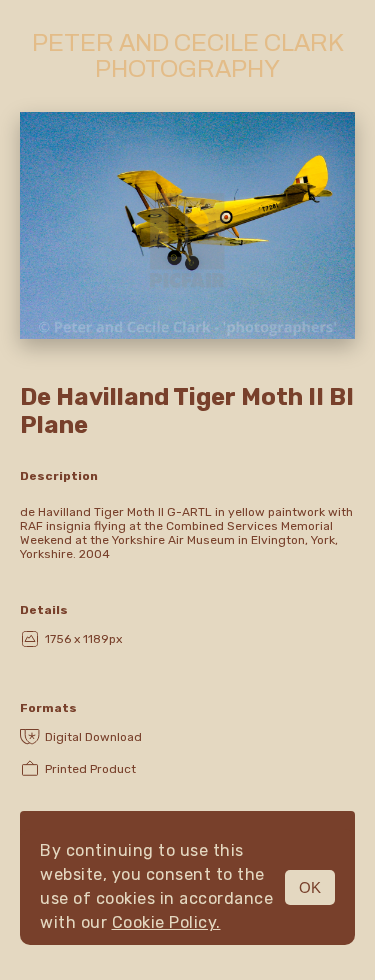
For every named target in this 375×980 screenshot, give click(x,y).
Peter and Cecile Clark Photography (188, 56)
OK (310, 887)
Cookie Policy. (166, 922)
